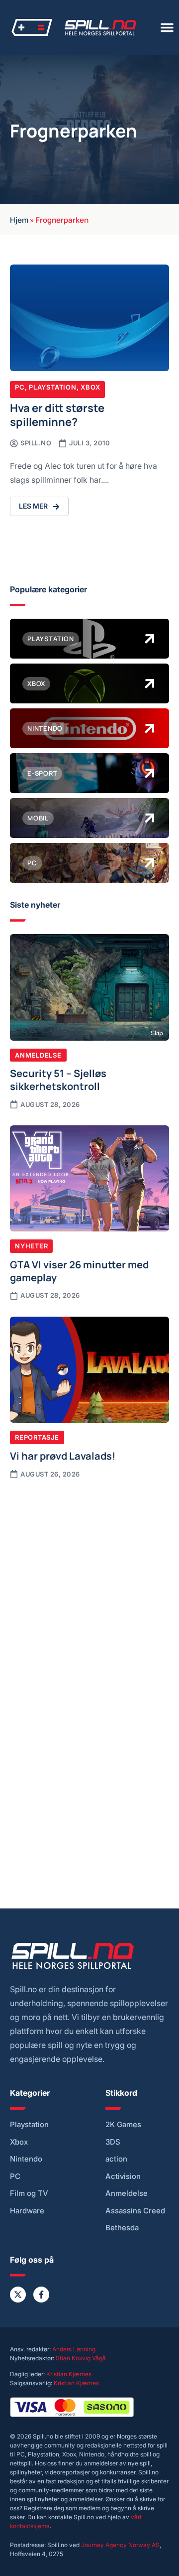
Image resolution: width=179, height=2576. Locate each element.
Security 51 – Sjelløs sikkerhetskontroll (58, 1079)
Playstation (53, 387)
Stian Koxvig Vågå (81, 2358)
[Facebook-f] (41, 2295)
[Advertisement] (89, 1585)
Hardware (27, 2211)
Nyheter (31, 1246)
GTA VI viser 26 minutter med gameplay (79, 1270)
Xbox (90, 387)
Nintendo (26, 2159)
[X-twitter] (18, 2295)
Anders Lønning (74, 2349)
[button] (167, 27)
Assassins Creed (135, 2211)
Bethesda (122, 2228)
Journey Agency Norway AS (120, 2545)
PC (20, 387)
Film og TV (29, 2193)
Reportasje (37, 1437)
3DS (113, 2142)
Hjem (19, 219)
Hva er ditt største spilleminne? (57, 414)
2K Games (123, 2125)
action (116, 2159)
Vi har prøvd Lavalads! (63, 1455)
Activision (123, 2176)
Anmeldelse (38, 1055)
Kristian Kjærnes (69, 2374)
